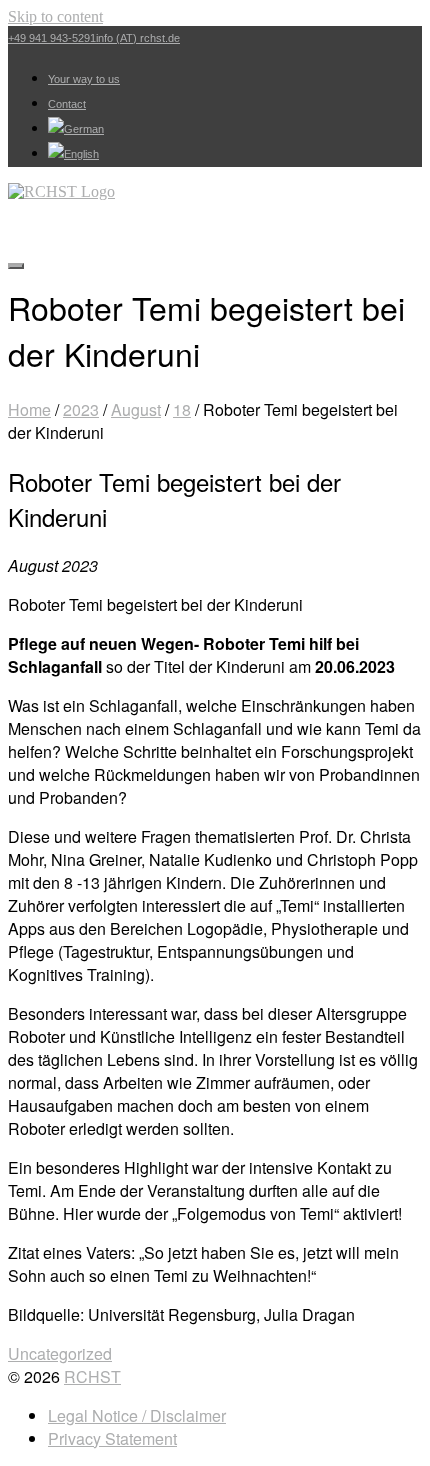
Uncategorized (60, 1353)
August (136, 409)
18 (182, 409)
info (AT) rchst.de (138, 38)
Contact (67, 104)
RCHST (92, 1376)
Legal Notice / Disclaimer (137, 1415)
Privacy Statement (112, 1438)
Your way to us (84, 79)
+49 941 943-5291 (52, 38)
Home (29, 409)
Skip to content (55, 16)
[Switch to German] (76, 129)
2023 (81, 409)
